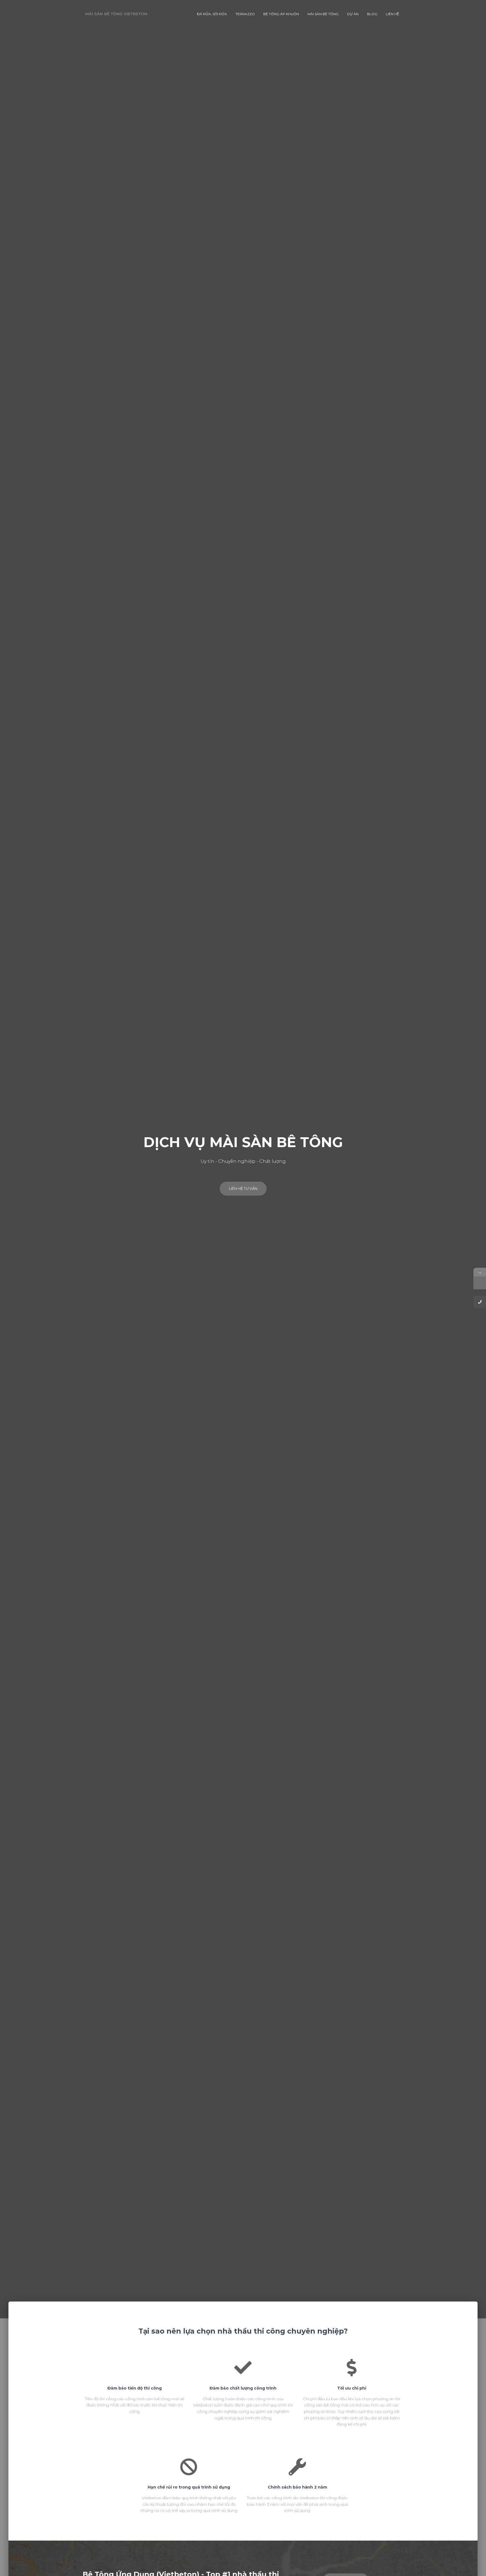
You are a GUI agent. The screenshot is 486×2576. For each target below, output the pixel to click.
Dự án (353, 14)
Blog (372, 14)
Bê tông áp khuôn (281, 14)
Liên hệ (392, 14)
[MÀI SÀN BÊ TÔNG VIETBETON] (116, 14)
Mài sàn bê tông (323, 14)
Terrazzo (245, 14)
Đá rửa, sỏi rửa (212, 14)
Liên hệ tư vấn (243, 1188)
